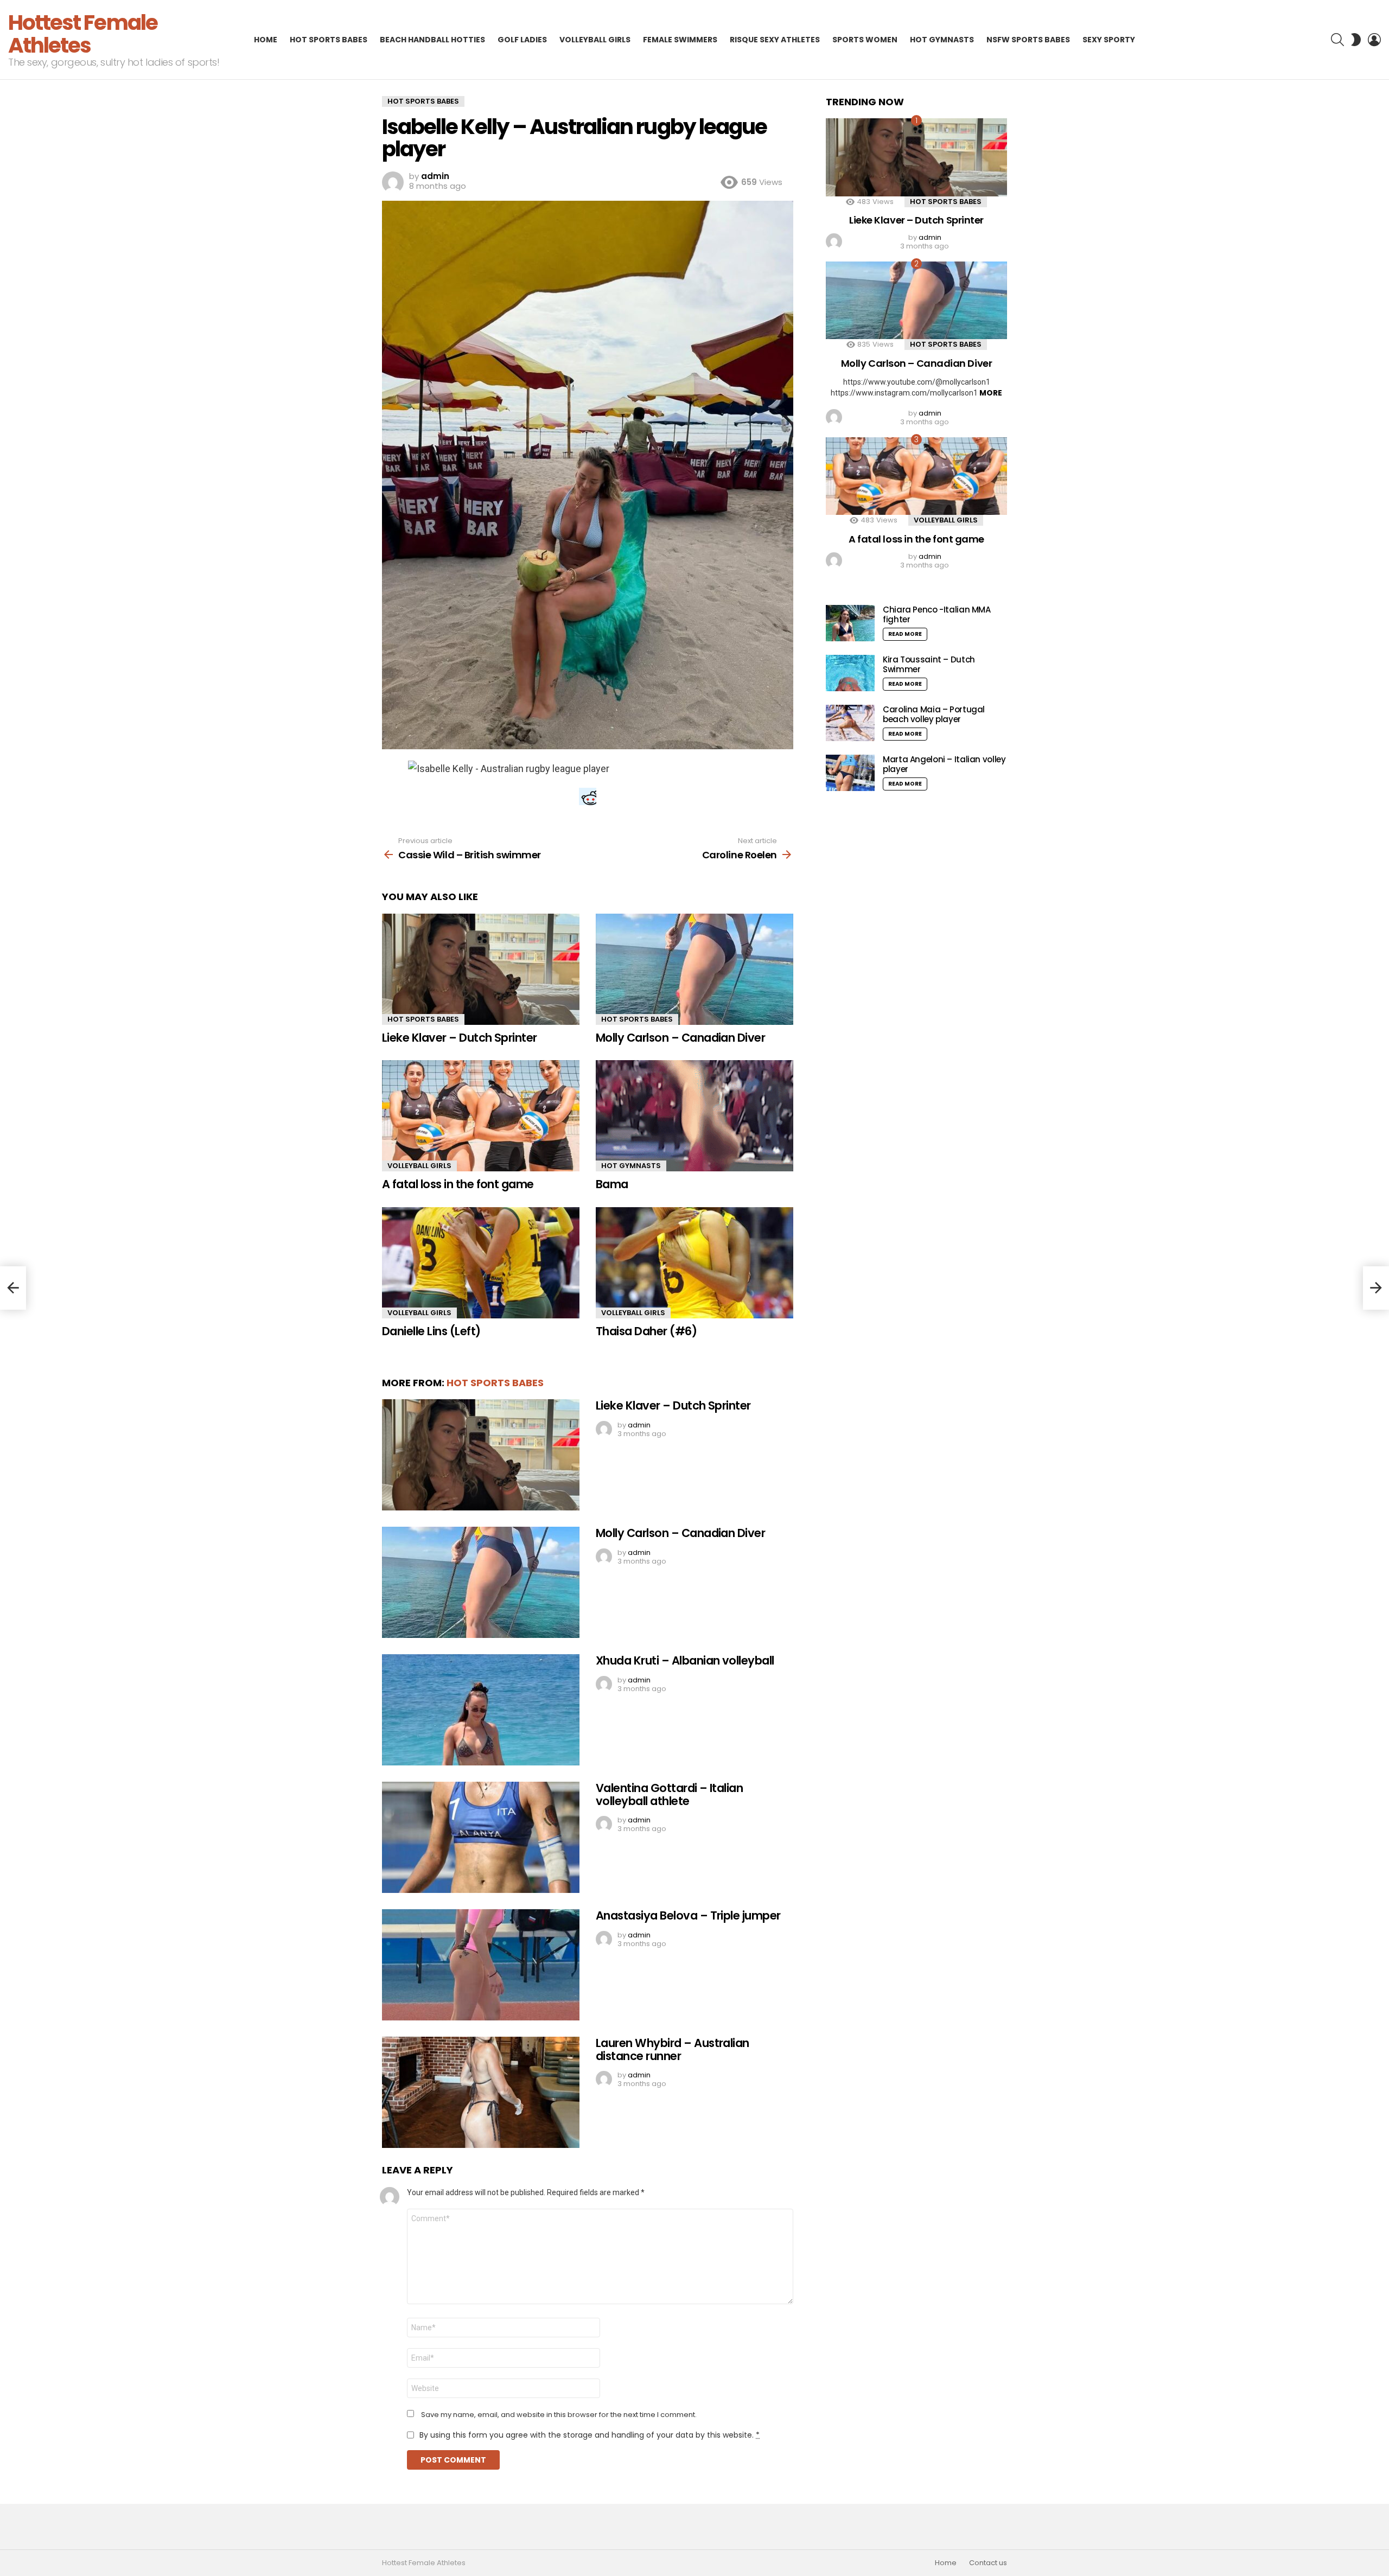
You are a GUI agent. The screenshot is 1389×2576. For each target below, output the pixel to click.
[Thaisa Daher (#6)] (694, 1263)
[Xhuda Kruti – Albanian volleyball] (481, 1710)
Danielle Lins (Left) (431, 1331)
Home (266, 40)
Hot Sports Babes (329, 40)
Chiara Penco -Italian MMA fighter (937, 614)
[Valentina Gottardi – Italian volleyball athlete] (481, 1837)
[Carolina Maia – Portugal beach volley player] (850, 723)
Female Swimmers (680, 40)
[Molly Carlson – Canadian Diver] (694, 969)
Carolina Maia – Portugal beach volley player (934, 714)
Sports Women (865, 40)
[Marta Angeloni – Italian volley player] (850, 773)
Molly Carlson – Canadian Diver (680, 1038)
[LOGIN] (1374, 40)
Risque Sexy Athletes (775, 40)
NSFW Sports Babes (1028, 40)
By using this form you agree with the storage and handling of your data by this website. (590, 2435)
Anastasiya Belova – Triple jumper (688, 1915)
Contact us (988, 2563)
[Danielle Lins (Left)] (481, 1263)
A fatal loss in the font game (458, 1184)
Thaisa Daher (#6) (646, 1331)
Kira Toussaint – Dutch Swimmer (929, 664)
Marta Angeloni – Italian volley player (944, 764)
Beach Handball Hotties (432, 40)
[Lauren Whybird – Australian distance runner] (481, 2092)
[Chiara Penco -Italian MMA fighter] (850, 623)
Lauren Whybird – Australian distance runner (673, 2049)
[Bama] (694, 1116)
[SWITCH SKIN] (1356, 40)
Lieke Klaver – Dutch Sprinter (460, 1038)
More (991, 393)
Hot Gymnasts (942, 40)
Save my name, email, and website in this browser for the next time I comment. (559, 2415)
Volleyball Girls (595, 40)
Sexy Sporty (1109, 40)
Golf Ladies (522, 40)
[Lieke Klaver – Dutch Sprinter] (481, 969)
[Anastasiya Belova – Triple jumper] (481, 1965)
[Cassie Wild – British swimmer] (13, 1288)
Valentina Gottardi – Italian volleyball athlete (669, 1794)
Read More (905, 634)
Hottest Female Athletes (83, 34)
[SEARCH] (1337, 40)
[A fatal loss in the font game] (481, 1116)
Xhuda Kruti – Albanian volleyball (685, 1660)
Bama (612, 1184)
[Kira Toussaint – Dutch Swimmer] (850, 673)
